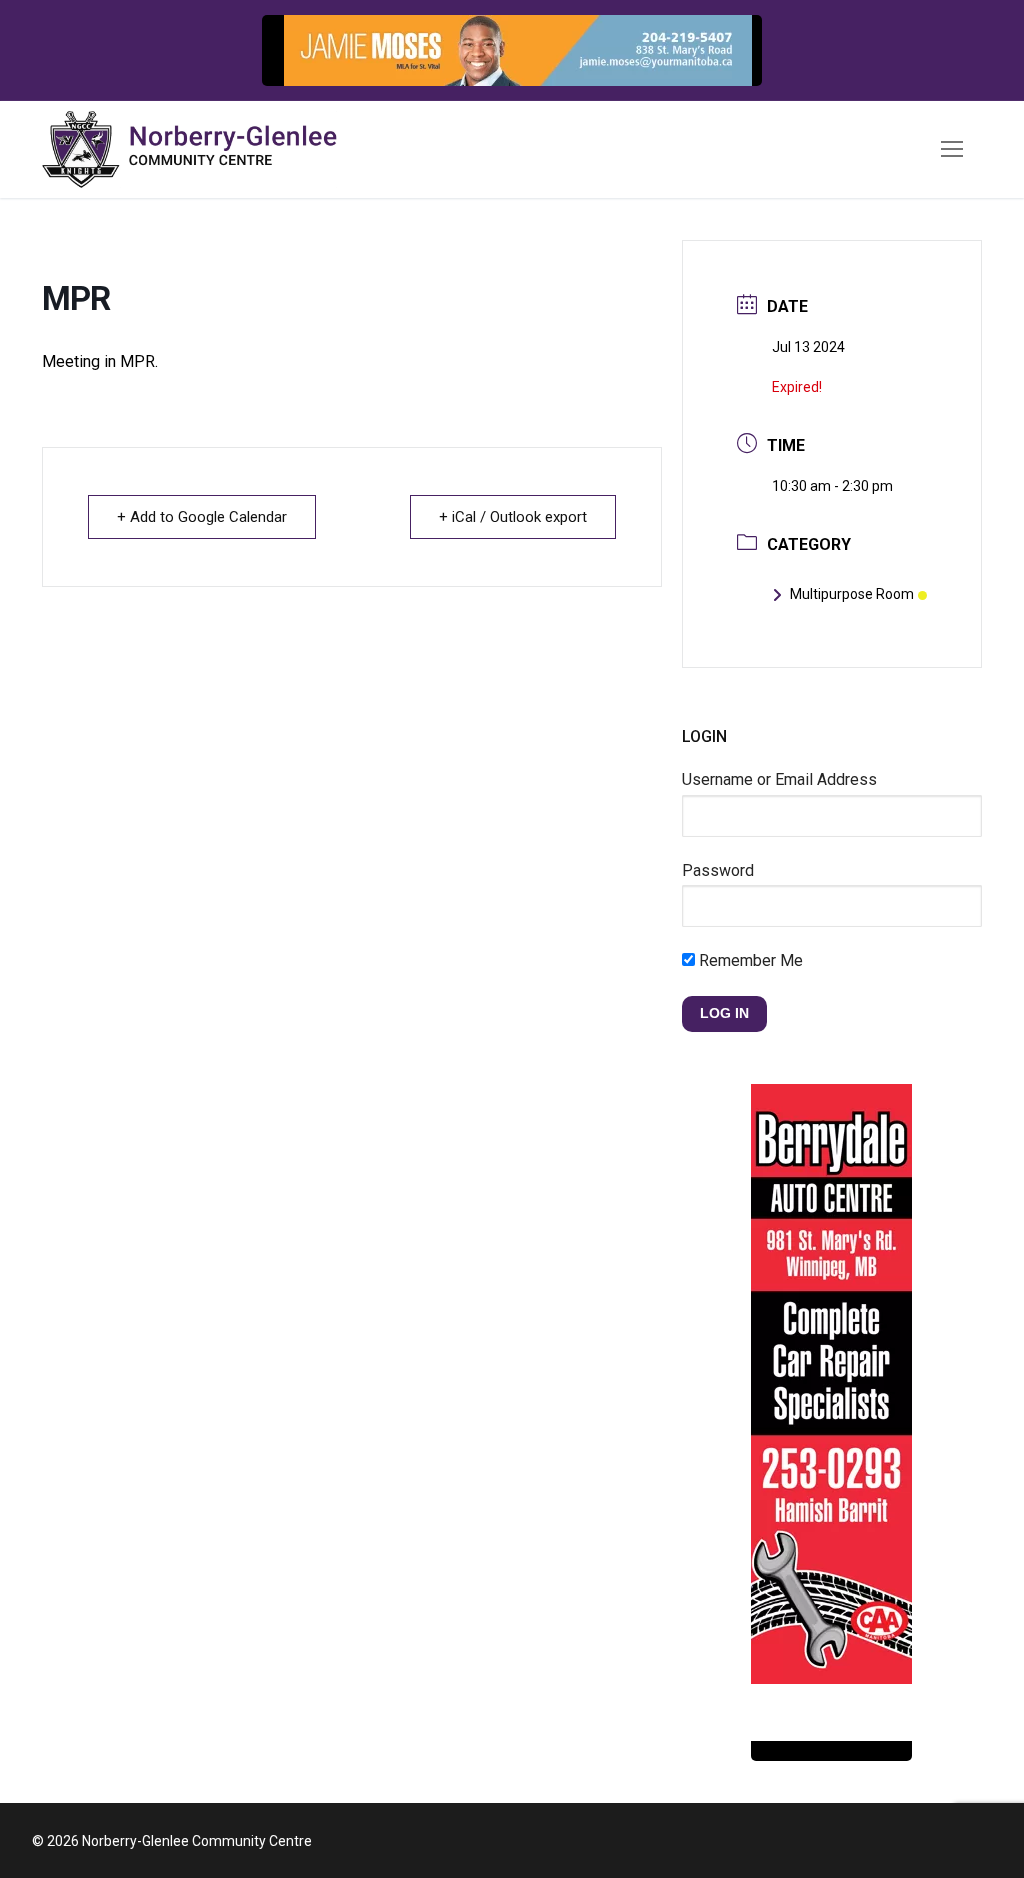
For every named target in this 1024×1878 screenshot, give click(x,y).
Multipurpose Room (852, 594)
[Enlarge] (726, 50)
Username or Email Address (779, 779)
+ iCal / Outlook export (513, 517)
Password (718, 870)
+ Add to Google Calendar (202, 517)
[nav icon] (952, 150)
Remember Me (749, 960)
